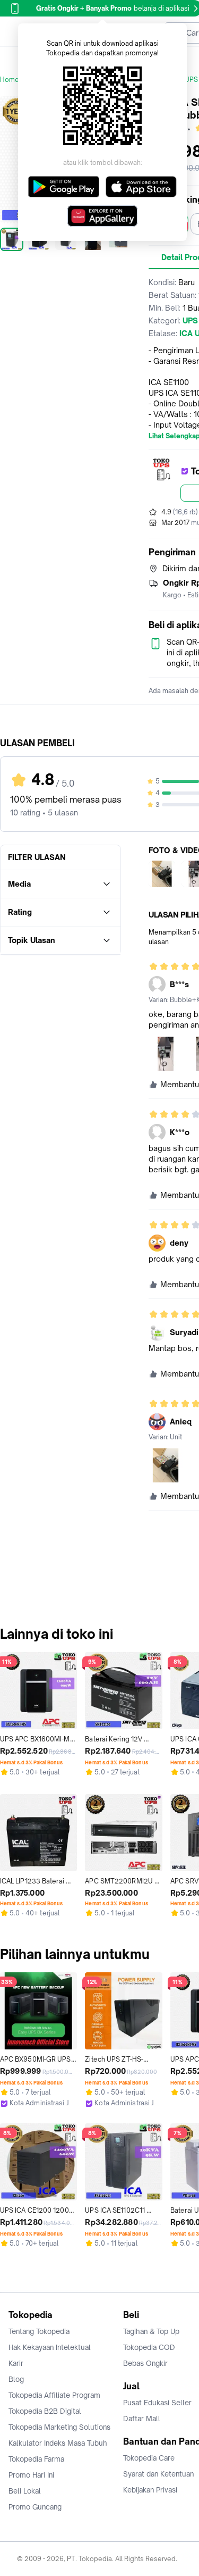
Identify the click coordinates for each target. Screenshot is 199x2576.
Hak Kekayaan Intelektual (50, 2347)
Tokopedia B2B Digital (45, 2411)
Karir (16, 2363)
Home (10, 80)
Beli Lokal (25, 2491)
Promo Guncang (35, 2507)
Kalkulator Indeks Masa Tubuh (58, 2443)
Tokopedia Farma (36, 2459)
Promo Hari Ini (31, 2475)
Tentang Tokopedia (39, 2331)
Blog (16, 2379)
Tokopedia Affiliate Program (54, 2395)
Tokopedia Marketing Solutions (59, 2427)
